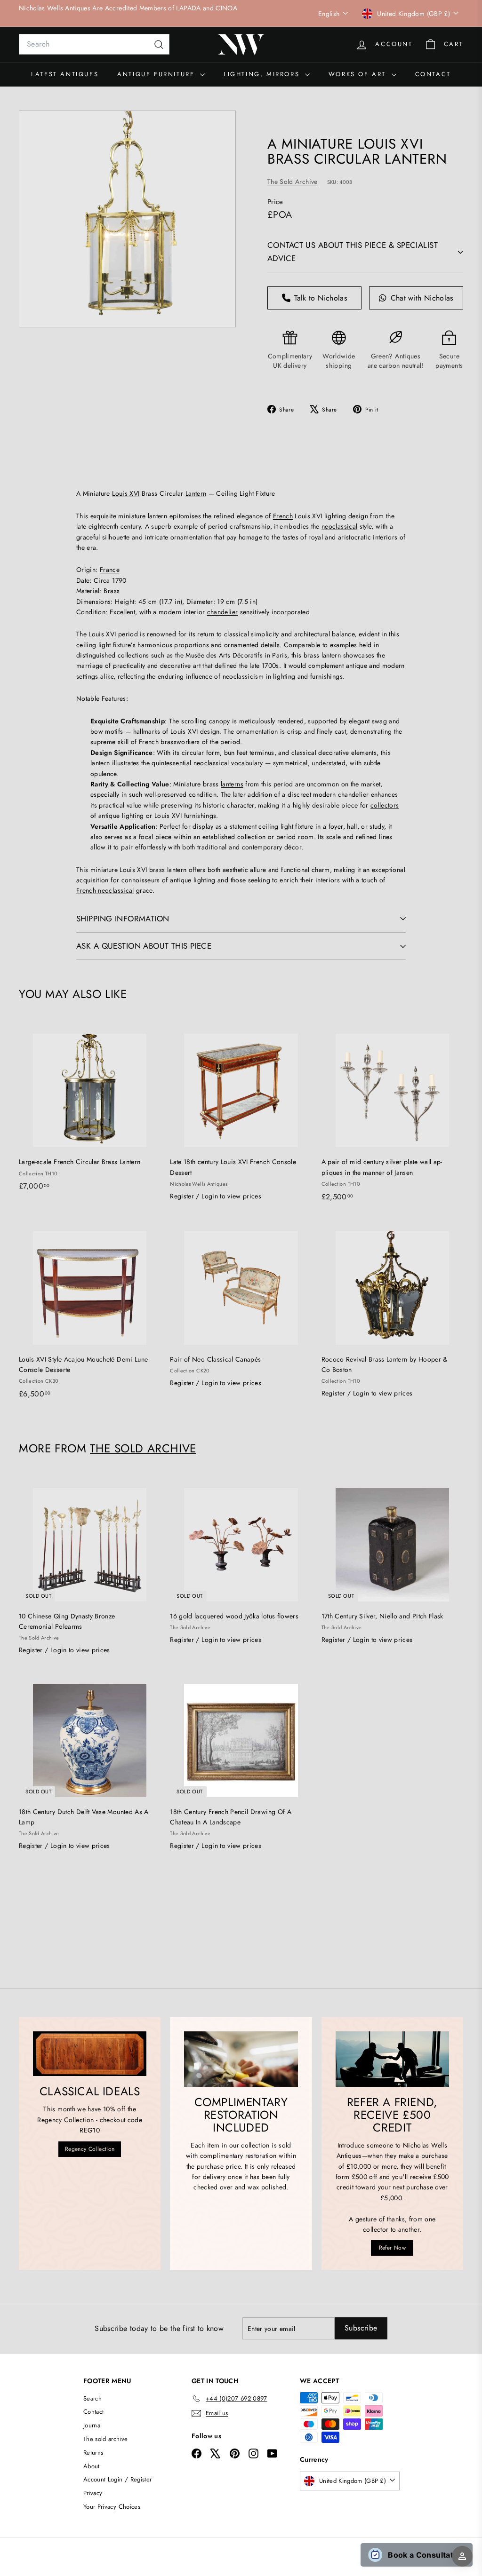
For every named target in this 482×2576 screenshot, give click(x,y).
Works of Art (359, 74)
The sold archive (106, 2439)
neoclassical (339, 526)
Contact (433, 74)
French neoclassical (105, 890)
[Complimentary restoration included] (241, 2059)
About (92, 2466)
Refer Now (392, 2248)
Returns (93, 2453)
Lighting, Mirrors (263, 74)
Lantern (196, 493)
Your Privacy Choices (112, 2507)
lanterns (232, 784)
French (283, 516)
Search (92, 2398)
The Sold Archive (293, 182)
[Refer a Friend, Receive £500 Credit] (392, 2059)
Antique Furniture (157, 74)
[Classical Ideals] (90, 2054)
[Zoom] (127, 219)
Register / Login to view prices (216, 1196)
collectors (385, 805)
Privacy (93, 2493)
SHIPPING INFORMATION (123, 919)
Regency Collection (90, 2149)
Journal (92, 2425)
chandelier (223, 612)
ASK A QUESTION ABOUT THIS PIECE (144, 946)
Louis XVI (126, 493)
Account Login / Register (117, 2479)
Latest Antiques (65, 74)
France (110, 570)
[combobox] (94, 44)
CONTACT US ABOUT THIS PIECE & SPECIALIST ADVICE (353, 251)
